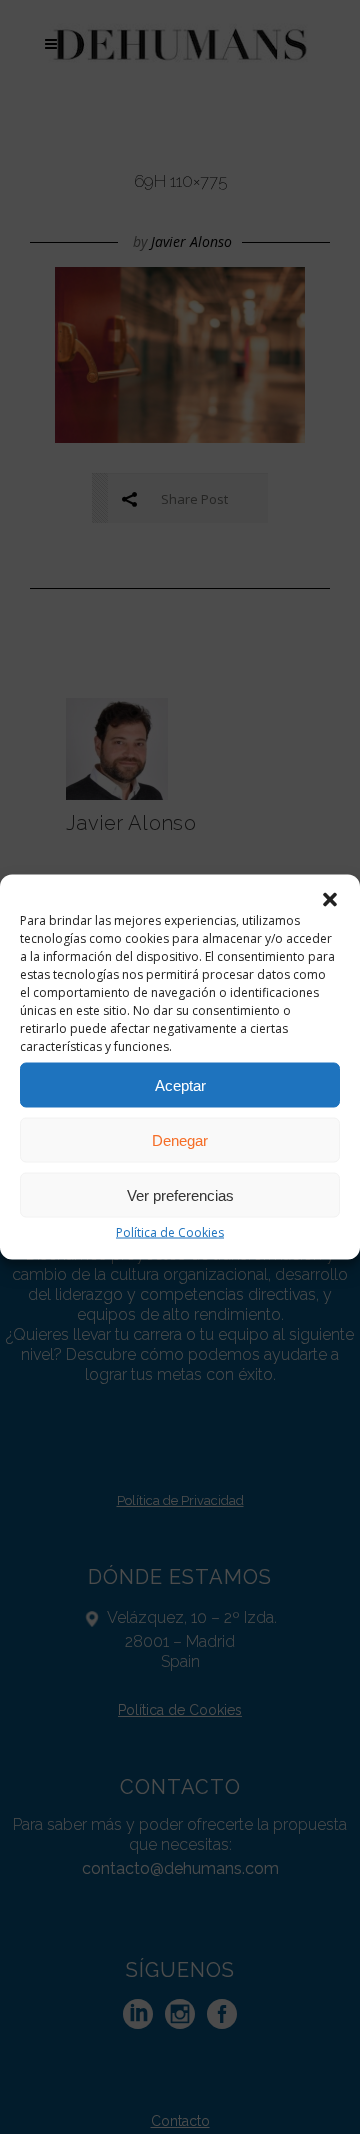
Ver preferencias (180, 1194)
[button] (330, 900)
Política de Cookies (170, 1232)
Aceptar (180, 1084)
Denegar (180, 1139)
